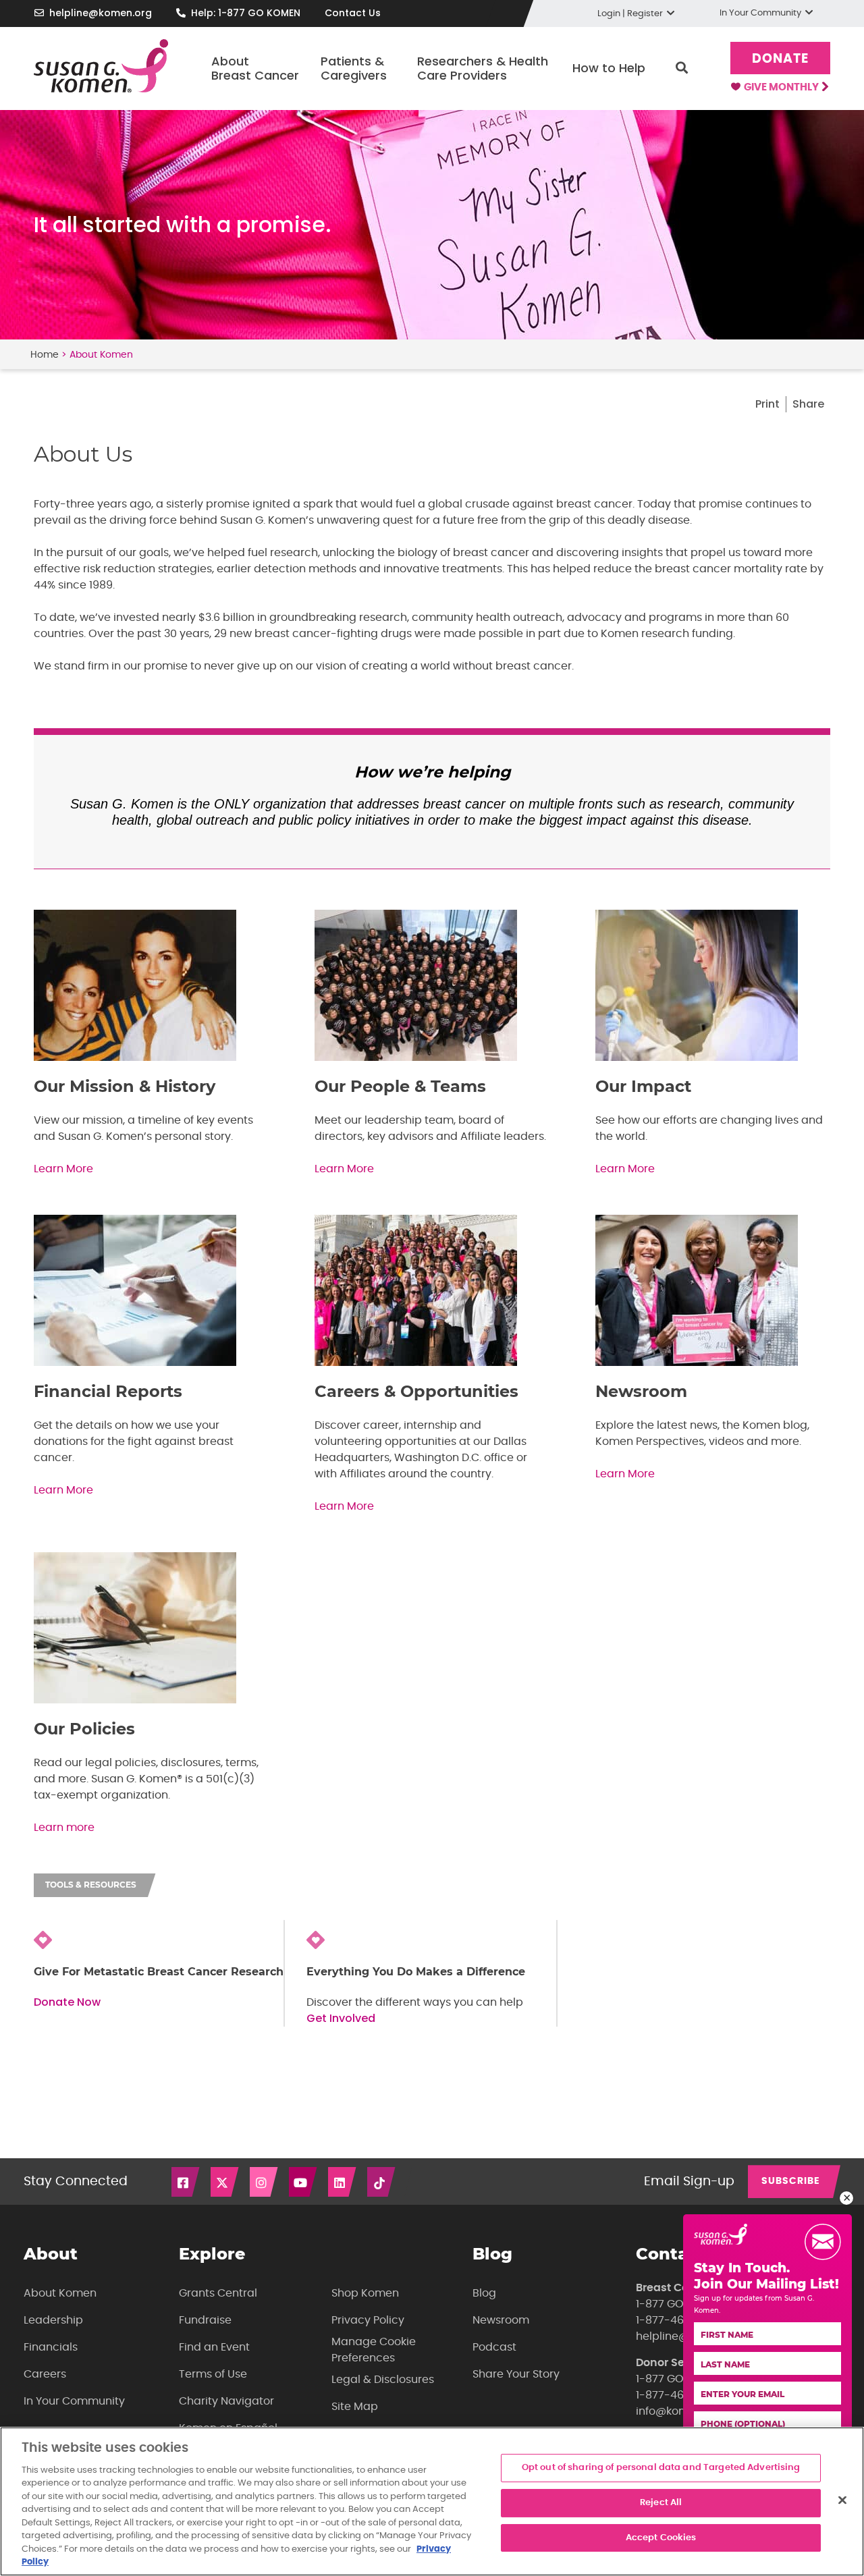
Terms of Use (213, 2374)
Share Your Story (516, 2374)
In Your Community (74, 2401)
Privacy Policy (368, 2320)
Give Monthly (782, 87)
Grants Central (218, 2293)
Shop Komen (365, 2293)
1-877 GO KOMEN (680, 2304)
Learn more (64, 1828)
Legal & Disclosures (383, 2380)
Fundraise (205, 2320)
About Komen (60, 2293)
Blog (484, 2293)
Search (682, 68)
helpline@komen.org (101, 13)
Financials (51, 2347)
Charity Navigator (226, 2401)
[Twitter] (225, 2182)
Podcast (494, 2347)
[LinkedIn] (343, 2182)
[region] (432, 2501)
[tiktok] (382, 2182)
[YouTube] (304, 2182)
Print (767, 404)
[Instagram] (265, 2182)
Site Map (355, 2407)
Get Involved (341, 2018)
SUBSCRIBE (791, 2181)
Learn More (63, 1169)
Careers (45, 2374)
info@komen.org (679, 2411)
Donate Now (67, 2002)
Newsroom (501, 2320)
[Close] (842, 2500)
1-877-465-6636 (679, 2320)
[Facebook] (186, 2182)
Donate (780, 59)
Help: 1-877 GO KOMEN (246, 13)
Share (808, 404)
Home (45, 355)
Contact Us (353, 13)
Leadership (53, 2320)
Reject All (661, 2503)
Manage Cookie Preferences (374, 2350)
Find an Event (214, 2347)
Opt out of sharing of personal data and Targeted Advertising (661, 2468)
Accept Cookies (661, 2538)
